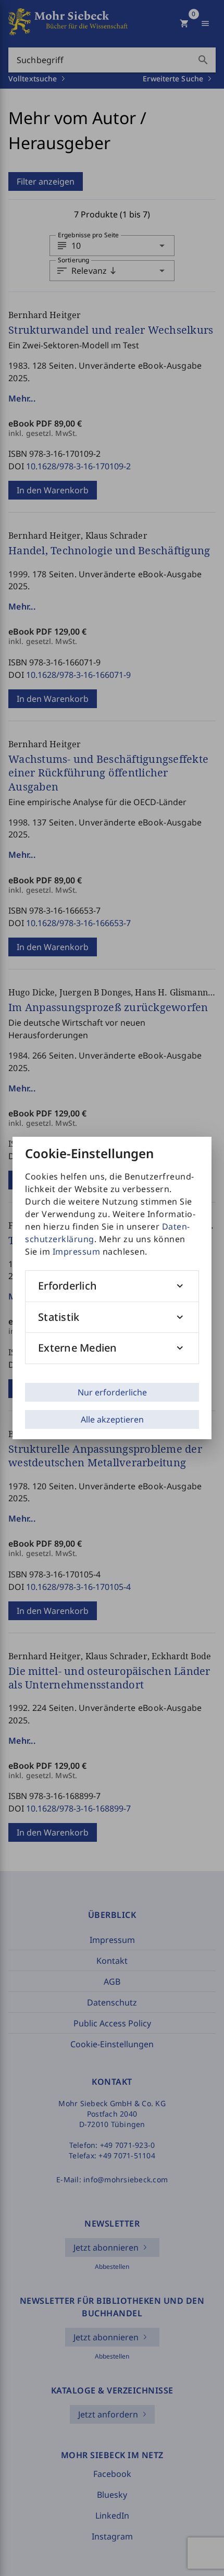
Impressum (77, 1251)
